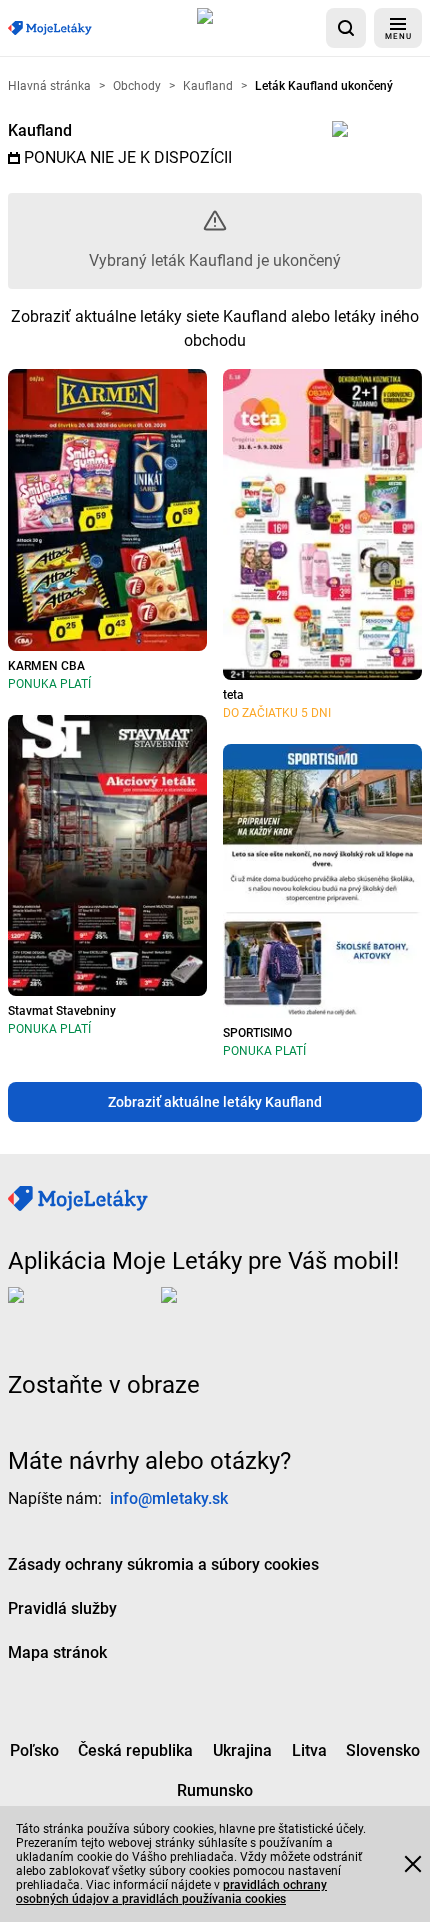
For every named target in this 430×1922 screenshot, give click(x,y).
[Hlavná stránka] (50, 28)
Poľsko (34, 1749)
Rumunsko (215, 1789)
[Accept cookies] (413, 1864)
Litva (309, 1749)
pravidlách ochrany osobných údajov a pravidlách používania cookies (171, 1892)
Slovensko (383, 1749)
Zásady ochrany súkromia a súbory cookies (163, 1563)
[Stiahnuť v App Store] (257, 28)
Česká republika (135, 1749)
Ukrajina (242, 1749)
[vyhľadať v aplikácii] (346, 28)
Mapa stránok (57, 1651)
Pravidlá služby (62, 1607)
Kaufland (40, 130)
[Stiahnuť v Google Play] (241, 1310)
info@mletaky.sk (169, 1497)
